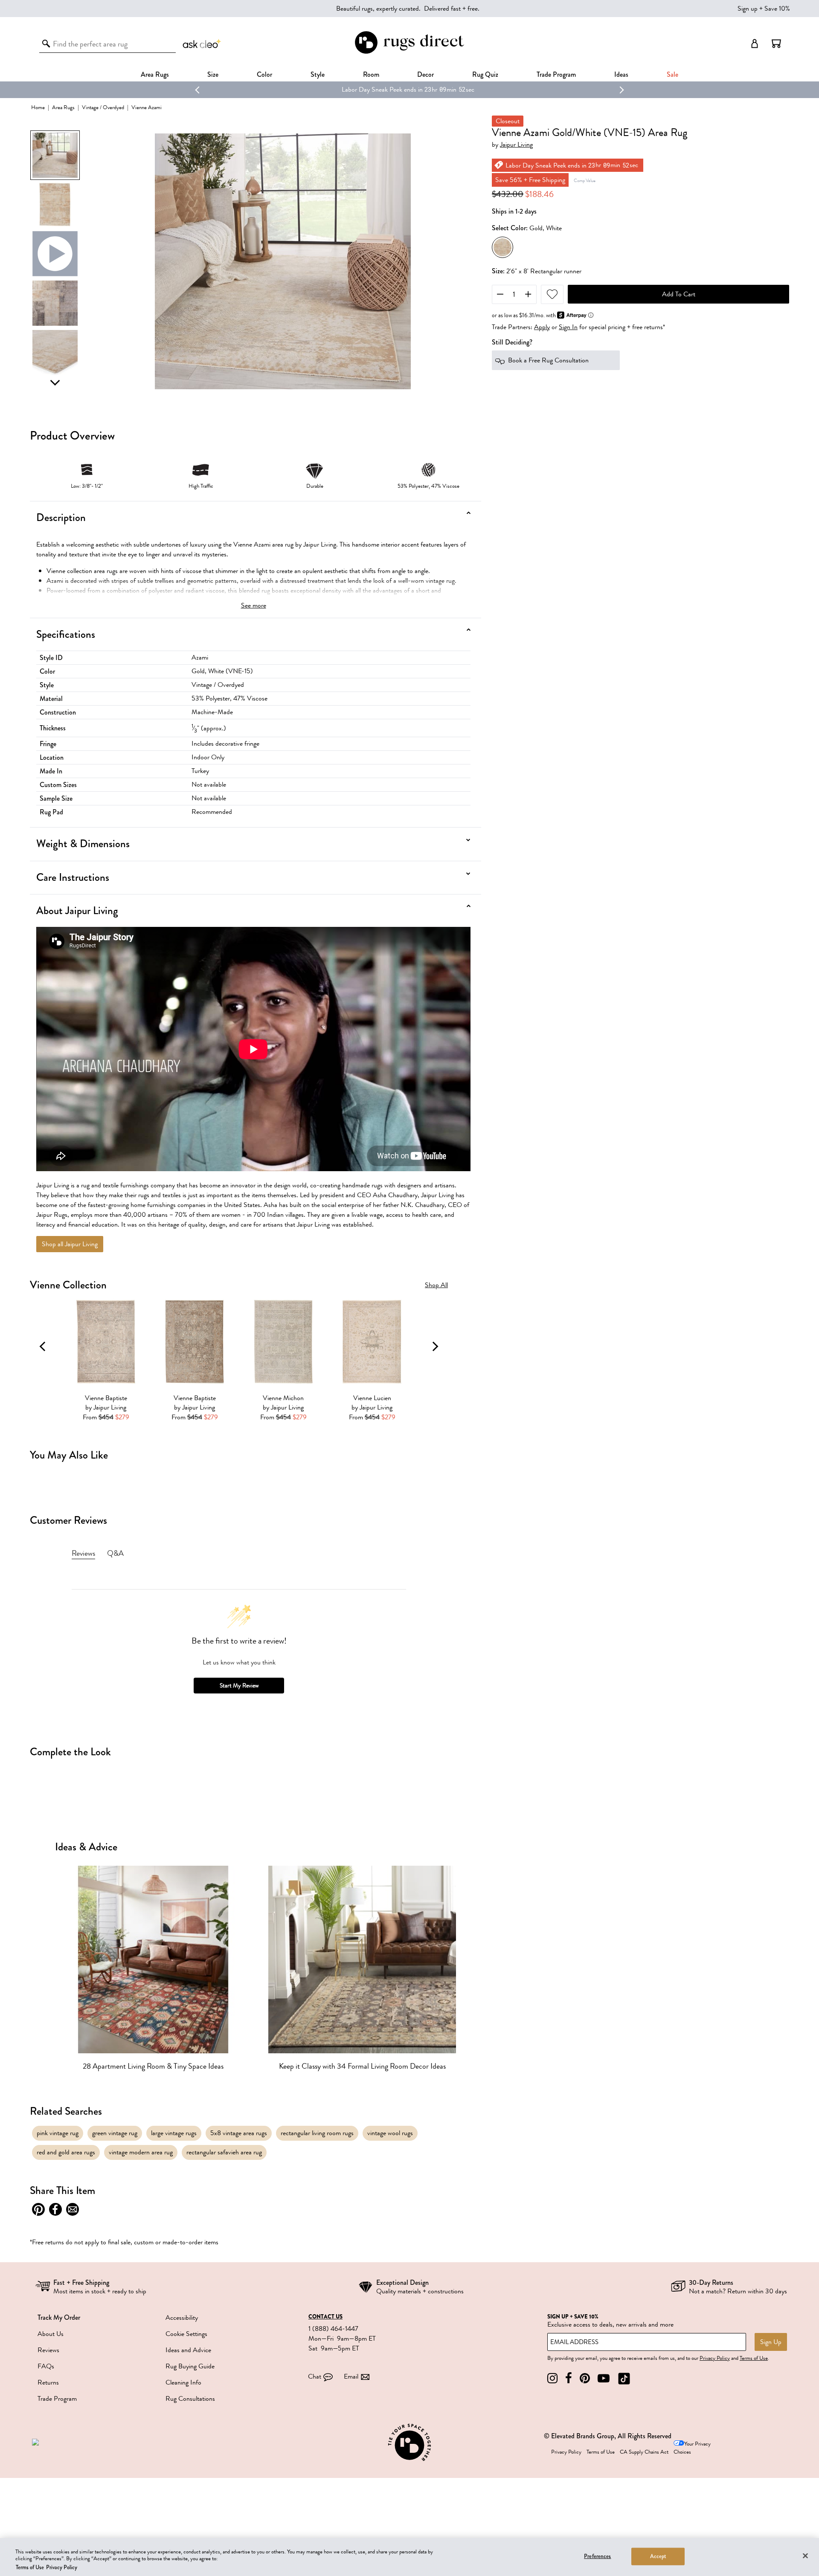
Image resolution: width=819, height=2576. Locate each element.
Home (38, 107)
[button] (776, 43)
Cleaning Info (183, 2382)
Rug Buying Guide (190, 2366)
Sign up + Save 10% (764, 9)
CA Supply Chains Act (644, 2452)
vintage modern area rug (141, 2152)
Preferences (597, 2556)
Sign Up (771, 2342)
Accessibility (182, 2318)
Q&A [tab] (115, 1553)
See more (254, 605)
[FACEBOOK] (569, 2378)
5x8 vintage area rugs (239, 2133)
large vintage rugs (174, 2133)
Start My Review (239, 1686)
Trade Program (556, 74)
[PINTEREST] (585, 2378)
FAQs (46, 2366)
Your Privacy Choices (692, 2448)
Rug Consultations (190, 2399)
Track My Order (59, 2317)
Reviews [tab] (83, 1553)
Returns (48, 2382)
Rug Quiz (485, 74)
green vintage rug (115, 2133)
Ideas (621, 74)
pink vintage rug (58, 2133)
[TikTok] (624, 2378)
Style (318, 74)
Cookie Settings (186, 2334)
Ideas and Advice (188, 2350)
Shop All (436, 1285)
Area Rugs (155, 74)
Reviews (48, 2350)
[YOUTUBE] (604, 2378)
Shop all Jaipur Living (70, 1244)
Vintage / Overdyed (103, 107)
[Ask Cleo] (202, 43)
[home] (409, 52)
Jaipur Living (516, 145)
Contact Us (325, 2317)
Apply (542, 327)
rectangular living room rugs (317, 2133)
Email (351, 2376)
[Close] (805, 2556)
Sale (672, 74)
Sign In (568, 327)
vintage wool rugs (390, 2133)
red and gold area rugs (66, 2152)
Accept (658, 2556)
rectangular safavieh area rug (224, 2152)
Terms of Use (754, 2358)
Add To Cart (679, 294)
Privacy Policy (715, 2358)
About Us (51, 2334)
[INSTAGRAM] (552, 2378)
